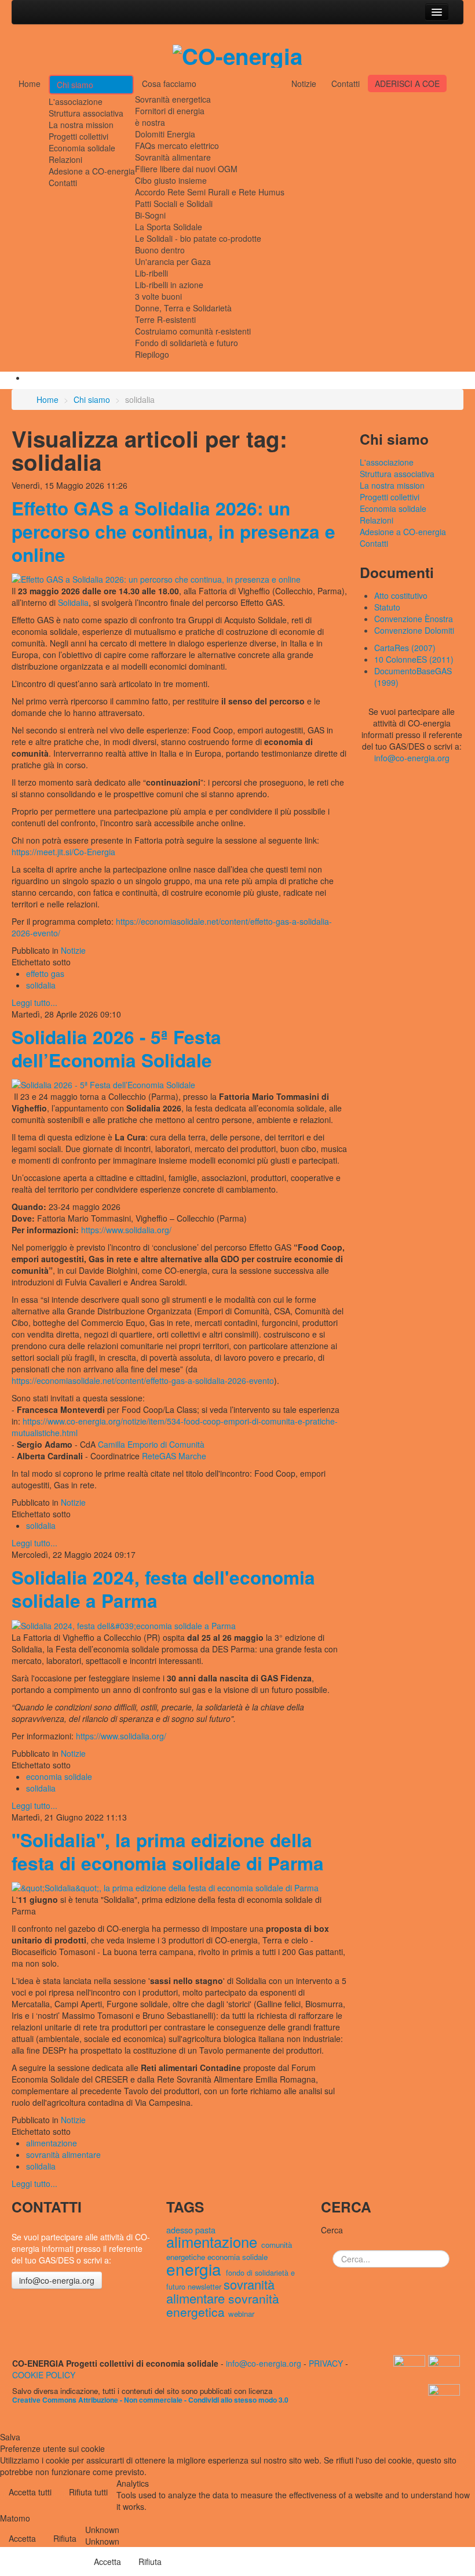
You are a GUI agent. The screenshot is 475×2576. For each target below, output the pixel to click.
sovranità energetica (223, 2305)
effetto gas (45, 973)
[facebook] (445, 2397)
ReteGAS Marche (174, 1456)
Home (30, 83)
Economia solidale (82, 148)
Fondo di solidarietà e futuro (187, 343)
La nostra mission (81, 125)
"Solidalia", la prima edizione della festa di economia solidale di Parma (168, 1852)
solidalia (41, 985)
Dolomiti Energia (165, 134)
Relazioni (65, 159)
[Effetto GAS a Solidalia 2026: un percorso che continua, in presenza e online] (156, 578)
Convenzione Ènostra (414, 619)
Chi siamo (75, 85)
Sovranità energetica (173, 99)
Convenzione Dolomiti (414, 630)
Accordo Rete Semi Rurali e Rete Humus (210, 192)
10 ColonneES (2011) (414, 659)
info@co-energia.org (412, 758)
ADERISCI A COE (407, 83)
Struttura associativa (86, 113)
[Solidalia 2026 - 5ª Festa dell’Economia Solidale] (103, 1084)
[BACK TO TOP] (15, 2326)
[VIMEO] (445, 2368)
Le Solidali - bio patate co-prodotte (198, 238)
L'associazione (76, 101)
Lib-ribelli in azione (169, 285)
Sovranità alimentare (173, 157)
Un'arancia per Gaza (173, 261)
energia (196, 2269)
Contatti (63, 183)
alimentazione (52, 2143)
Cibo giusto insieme (171, 180)
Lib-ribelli (151, 273)
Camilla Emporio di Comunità (151, 1444)
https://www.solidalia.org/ (126, 1230)
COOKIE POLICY (44, 2375)
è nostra (150, 122)
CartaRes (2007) (405, 648)
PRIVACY (326, 2363)
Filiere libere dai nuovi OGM (186, 169)
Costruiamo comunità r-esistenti (193, 331)
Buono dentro (160, 250)
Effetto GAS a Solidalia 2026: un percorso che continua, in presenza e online (173, 531)
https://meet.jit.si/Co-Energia (63, 852)
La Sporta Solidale (169, 227)
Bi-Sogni (150, 215)
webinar (241, 2314)
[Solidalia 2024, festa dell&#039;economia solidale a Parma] (124, 1624)
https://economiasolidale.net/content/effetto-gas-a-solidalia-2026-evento (143, 1380)
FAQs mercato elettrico (177, 146)
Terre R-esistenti (165, 319)
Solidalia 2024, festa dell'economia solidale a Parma (163, 1589)
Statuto (387, 607)
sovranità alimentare (63, 2154)
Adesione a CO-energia (92, 171)
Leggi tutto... (34, 1002)
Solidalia (73, 602)
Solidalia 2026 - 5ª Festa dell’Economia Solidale (116, 1049)
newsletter (206, 2286)
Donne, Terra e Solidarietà (183, 308)
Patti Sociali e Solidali (174, 204)
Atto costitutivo (401, 595)
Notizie (304, 83)
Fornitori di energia (170, 111)
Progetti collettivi (78, 136)
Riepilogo (152, 354)
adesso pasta (191, 2230)
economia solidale (59, 1776)
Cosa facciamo (169, 83)
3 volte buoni (158, 296)
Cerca (332, 2230)
